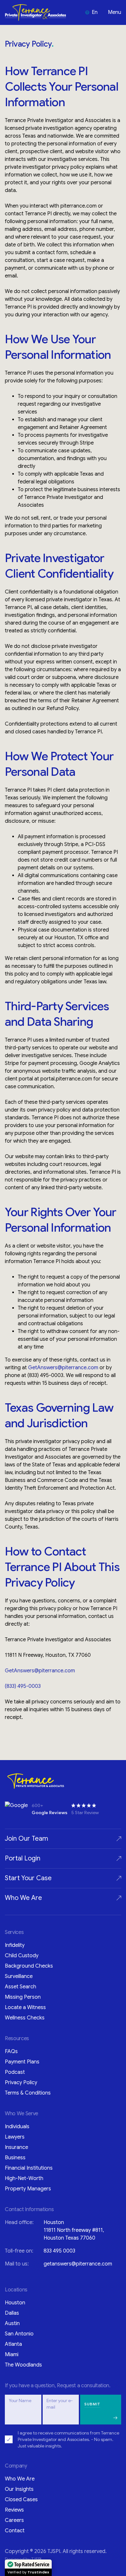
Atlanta (13, 2344)
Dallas (12, 2313)
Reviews (14, 2510)
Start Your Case (28, 1878)
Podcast (15, 2072)
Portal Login (23, 1858)
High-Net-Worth (24, 2178)
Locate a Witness (25, 2007)
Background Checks (29, 1966)
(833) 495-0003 (23, 1686)
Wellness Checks (25, 2018)
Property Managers (28, 2189)
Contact (15, 2531)
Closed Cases (21, 2500)
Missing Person (23, 1997)
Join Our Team (26, 1839)
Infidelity (15, 1945)
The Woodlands (23, 2365)
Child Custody (22, 1956)
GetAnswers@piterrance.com (63, 1368)
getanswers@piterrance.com (78, 2264)
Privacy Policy (21, 2083)
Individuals (17, 2127)
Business (15, 2158)
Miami (12, 2355)
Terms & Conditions (28, 2093)
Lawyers (15, 2137)
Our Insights (19, 2489)
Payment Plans (22, 2062)
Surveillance (19, 1976)
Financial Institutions (29, 2168)
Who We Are (23, 1898)
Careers (14, 2520)
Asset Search (21, 1987)
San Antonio (19, 2334)
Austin (12, 2323)
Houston (15, 2303)
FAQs (11, 2051)
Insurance (16, 2147)
